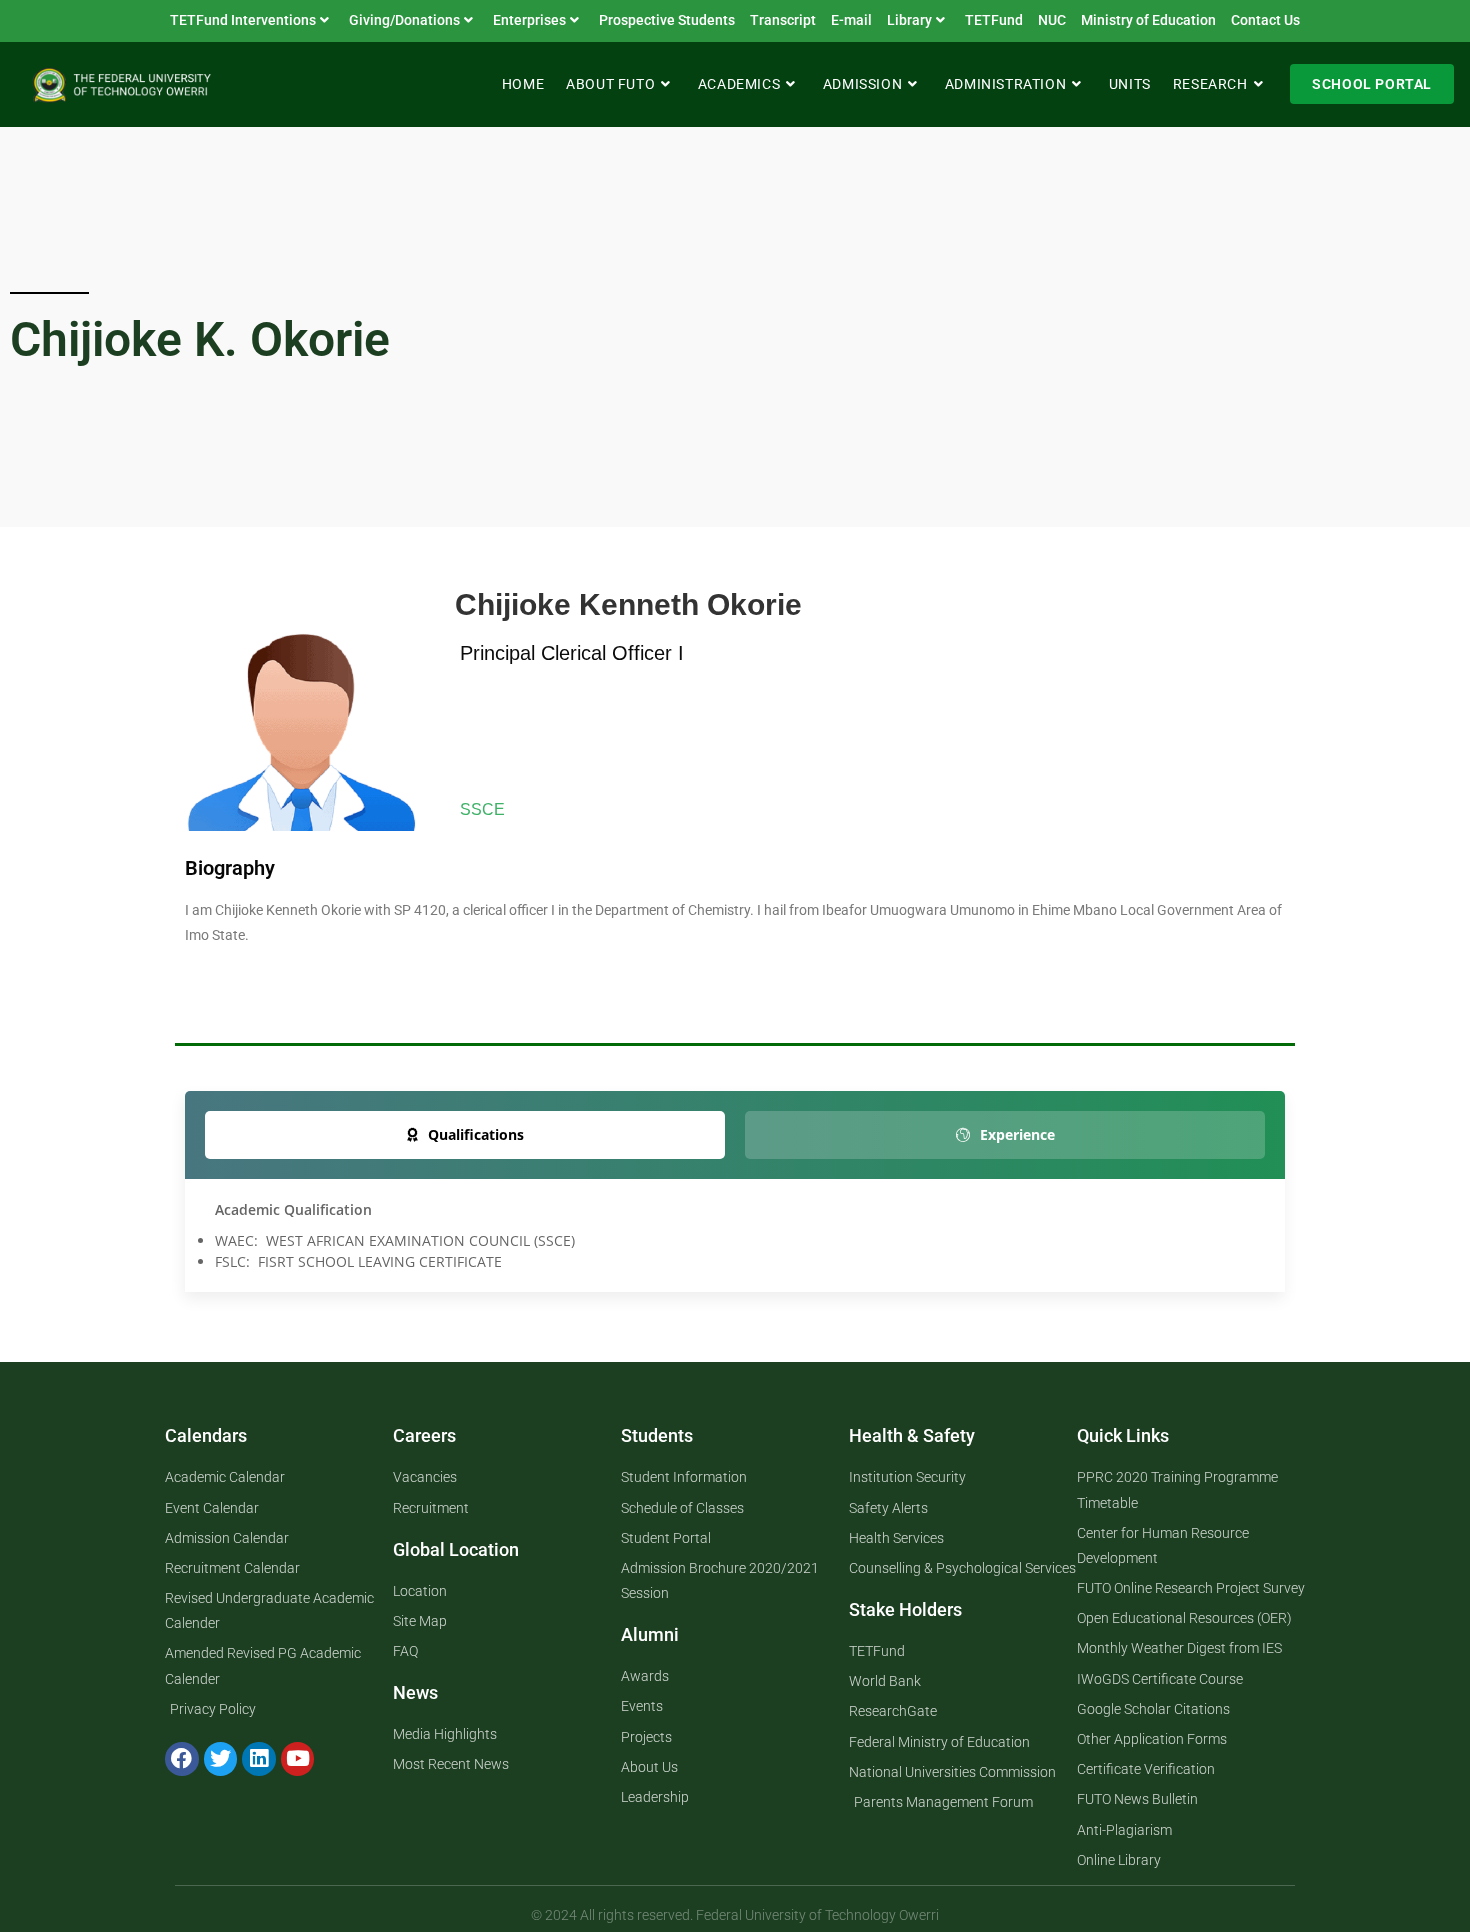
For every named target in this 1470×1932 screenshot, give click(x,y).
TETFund (994, 20)
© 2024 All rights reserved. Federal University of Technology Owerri (735, 1915)
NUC (1052, 20)
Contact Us (1265, 20)
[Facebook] (182, 1759)
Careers (424, 1435)
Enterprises (529, 20)
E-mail (851, 20)
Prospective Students (667, 20)
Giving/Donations (404, 20)
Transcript (783, 20)
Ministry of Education (1148, 20)
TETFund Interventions (243, 20)
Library (909, 20)
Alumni (650, 1634)
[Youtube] (298, 1759)
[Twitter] (221, 1759)
